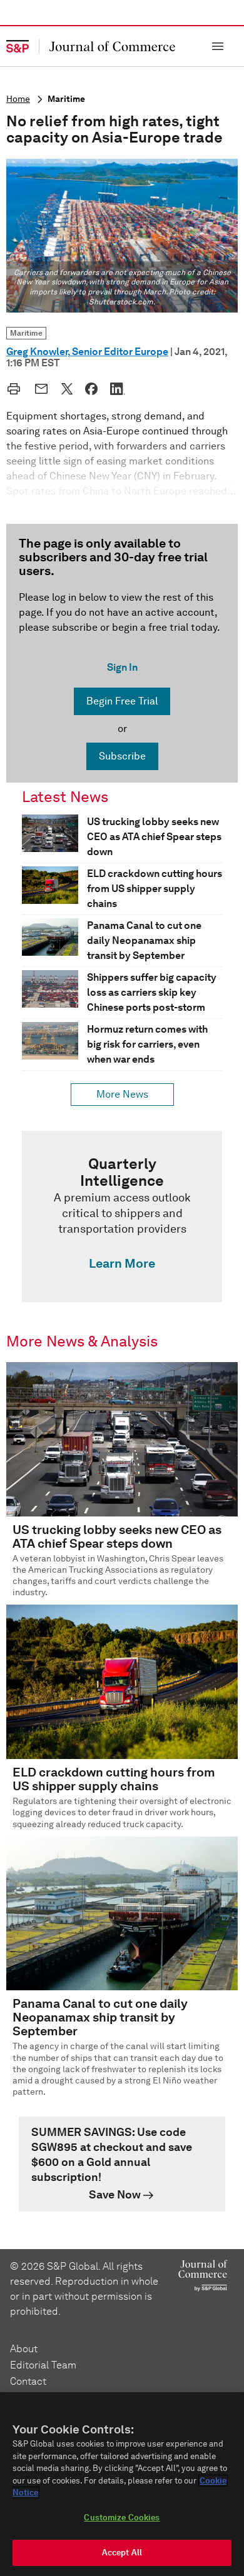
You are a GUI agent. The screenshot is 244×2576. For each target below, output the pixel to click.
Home (18, 99)
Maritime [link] (26, 333)
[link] (122, 1216)
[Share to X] (67, 389)
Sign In (122, 667)
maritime (66, 99)
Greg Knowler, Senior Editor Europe (87, 352)
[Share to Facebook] (91, 389)
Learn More (122, 1263)
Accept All (122, 2553)
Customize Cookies (122, 2518)
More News (122, 1094)
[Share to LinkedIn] (118, 389)
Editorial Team (43, 2365)
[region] (122, 2484)
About (24, 2349)
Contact (28, 2381)
